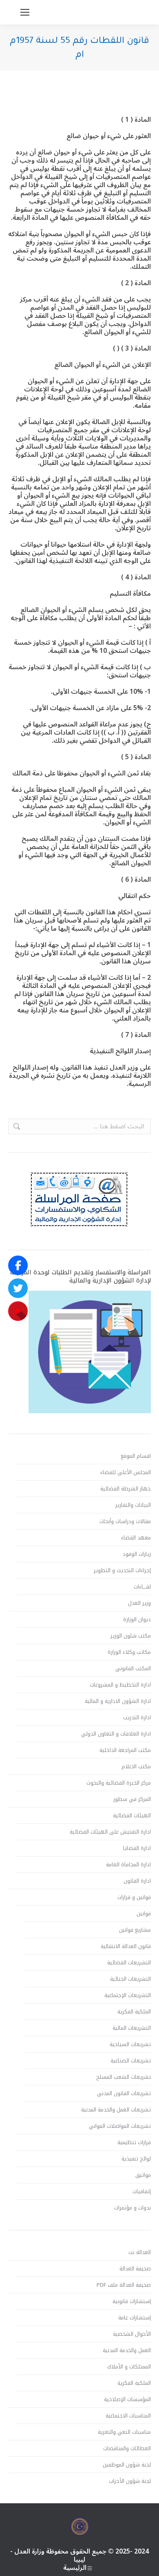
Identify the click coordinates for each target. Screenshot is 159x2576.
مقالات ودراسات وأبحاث (125, 1521)
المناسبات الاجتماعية (128, 2416)
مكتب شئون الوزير (131, 1636)
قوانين (144, 1914)
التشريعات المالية (132, 2028)
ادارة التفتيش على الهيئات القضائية (110, 1832)
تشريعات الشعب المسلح (124, 2077)
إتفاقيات (142, 2192)
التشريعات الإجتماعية (128, 1995)
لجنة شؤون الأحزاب (130, 2481)
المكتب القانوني (133, 1669)
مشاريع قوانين (135, 1930)
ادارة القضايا (137, 1848)
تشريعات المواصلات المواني (120, 2126)
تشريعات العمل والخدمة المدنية (116, 2110)
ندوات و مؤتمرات (132, 2208)
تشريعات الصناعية (131, 2061)
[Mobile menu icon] (25, 12)
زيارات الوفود (137, 1554)
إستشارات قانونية (132, 2301)
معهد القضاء (136, 1538)
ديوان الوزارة (137, 1620)
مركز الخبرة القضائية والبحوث (119, 1783)
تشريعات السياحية (130, 2044)
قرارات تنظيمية (134, 2143)
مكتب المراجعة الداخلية (125, 1750)
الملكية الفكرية (134, 2012)
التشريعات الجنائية (130, 1979)
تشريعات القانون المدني (124, 2093)
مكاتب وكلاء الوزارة (129, 1652)
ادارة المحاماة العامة (128, 1865)
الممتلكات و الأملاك (129, 2367)
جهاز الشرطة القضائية (126, 1489)
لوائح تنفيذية (136, 2159)
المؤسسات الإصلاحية (127, 2400)
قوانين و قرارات (134, 1897)
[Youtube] (18, 1311)
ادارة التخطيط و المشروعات (120, 1685)
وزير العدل (139, 1603)
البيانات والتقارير (133, 1505)
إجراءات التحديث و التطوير (122, 1571)
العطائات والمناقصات (127, 2449)
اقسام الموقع (136, 1456)
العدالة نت (140, 2252)
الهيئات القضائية (132, 1816)
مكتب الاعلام (136, 1767)
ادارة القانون (137, 1881)
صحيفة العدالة (135, 2269)
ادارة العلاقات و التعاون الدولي (116, 1734)
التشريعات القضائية (129, 1963)
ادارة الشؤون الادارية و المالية (118, 1701)
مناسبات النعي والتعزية (124, 2432)
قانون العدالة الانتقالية (126, 1946)
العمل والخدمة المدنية (127, 2350)
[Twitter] (18, 1288)
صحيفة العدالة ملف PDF (124, 2285)
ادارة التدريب (137, 1718)
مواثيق (143, 2175)
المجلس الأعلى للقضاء (126, 1472)
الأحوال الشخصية (132, 2334)
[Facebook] (18, 1265)
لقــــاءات (142, 1587)
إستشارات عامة (135, 2318)
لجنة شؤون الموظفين (127, 2465)
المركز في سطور (132, 1799)
